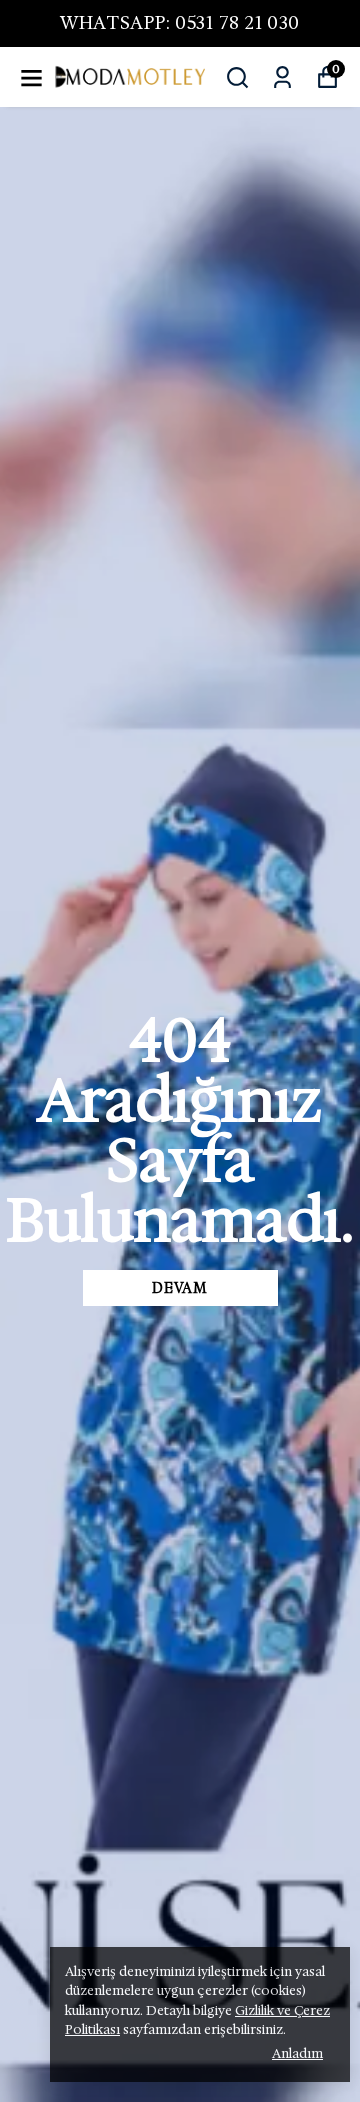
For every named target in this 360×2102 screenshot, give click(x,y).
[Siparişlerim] (282, 77)
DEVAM (180, 1288)
